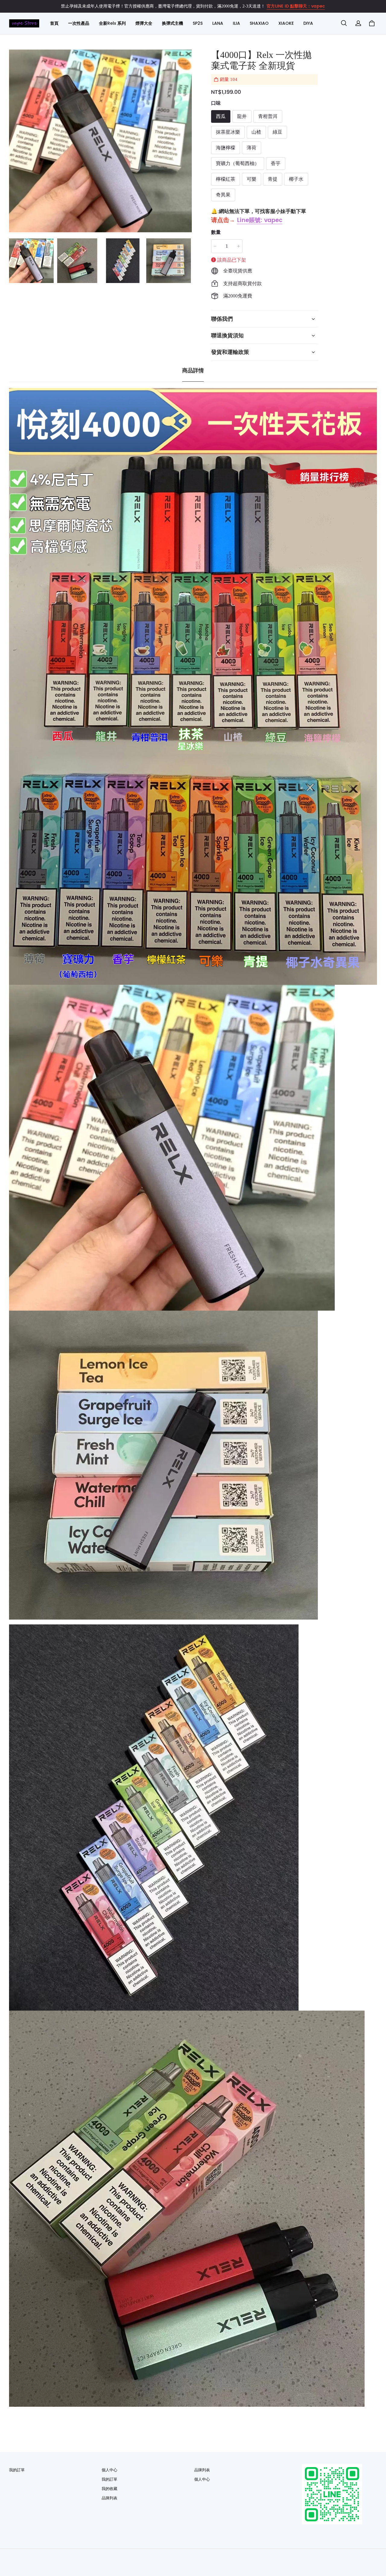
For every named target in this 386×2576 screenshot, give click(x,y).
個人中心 (109, 2470)
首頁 (54, 23)
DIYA (308, 23)
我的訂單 (17, 2470)
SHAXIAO (259, 23)
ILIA (236, 23)
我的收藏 (109, 2489)
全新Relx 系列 (112, 23)
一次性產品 (79, 23)
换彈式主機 (172, 23)
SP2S (198, 23)
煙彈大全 (144, 23)
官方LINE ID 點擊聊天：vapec (296, 6)
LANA (218, 23)
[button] (344, 23)
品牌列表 (109, 2498)
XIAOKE (286, 23)
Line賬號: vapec (260, 220)
